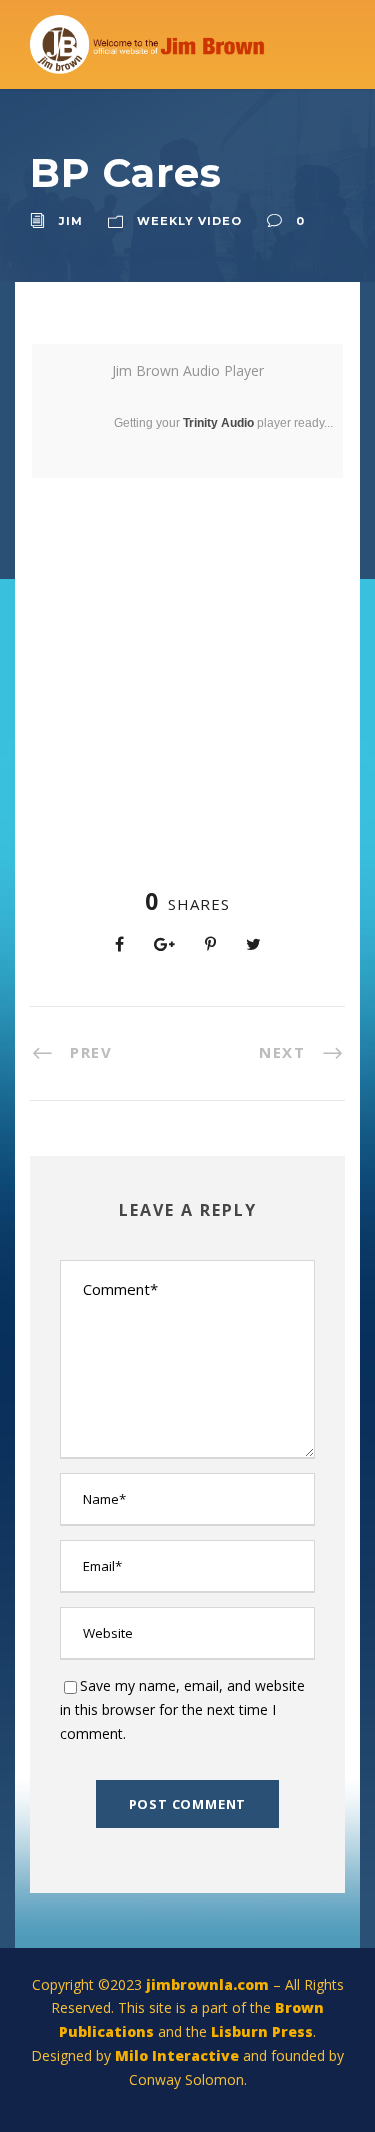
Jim (71, 221)
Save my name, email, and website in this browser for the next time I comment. (182, 1709)
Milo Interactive (179, 2055)
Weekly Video (189, 221)
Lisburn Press (262, 2031)
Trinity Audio (218, 423)
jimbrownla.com (207, 1984)
